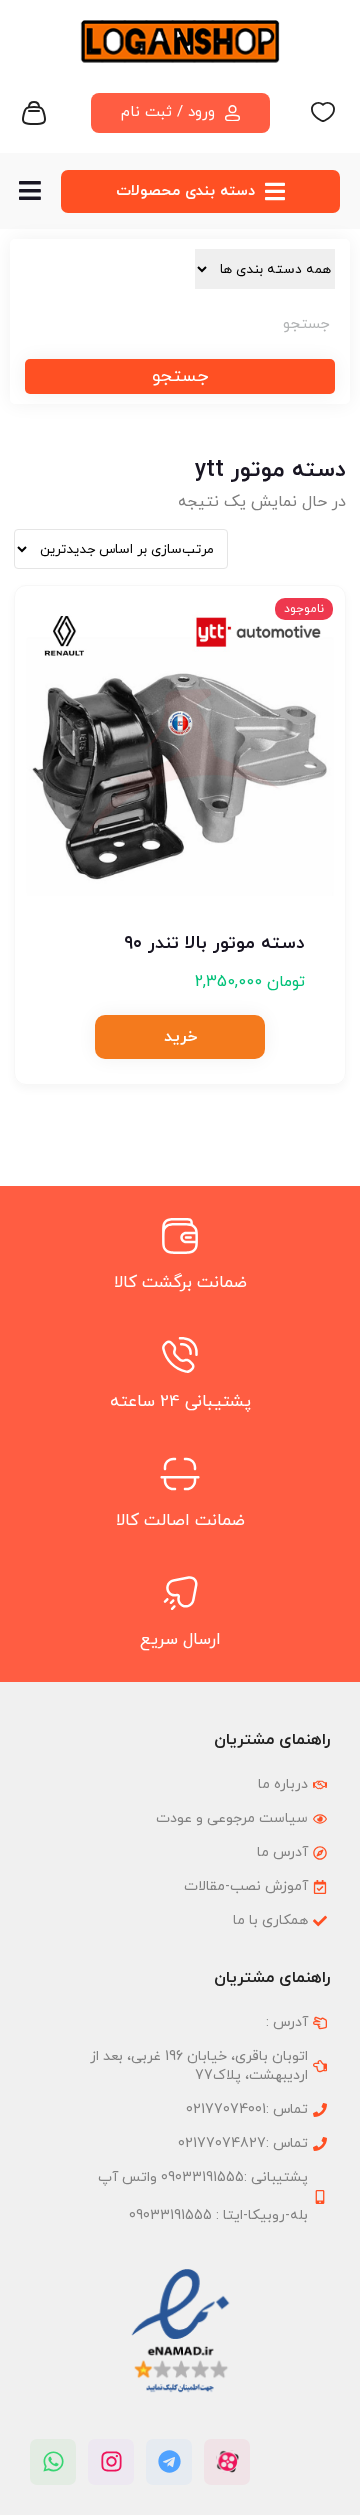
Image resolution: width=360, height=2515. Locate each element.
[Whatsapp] (53, 2462)
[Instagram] (111, 2462)
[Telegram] (169, 2462)
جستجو (180, 376)
